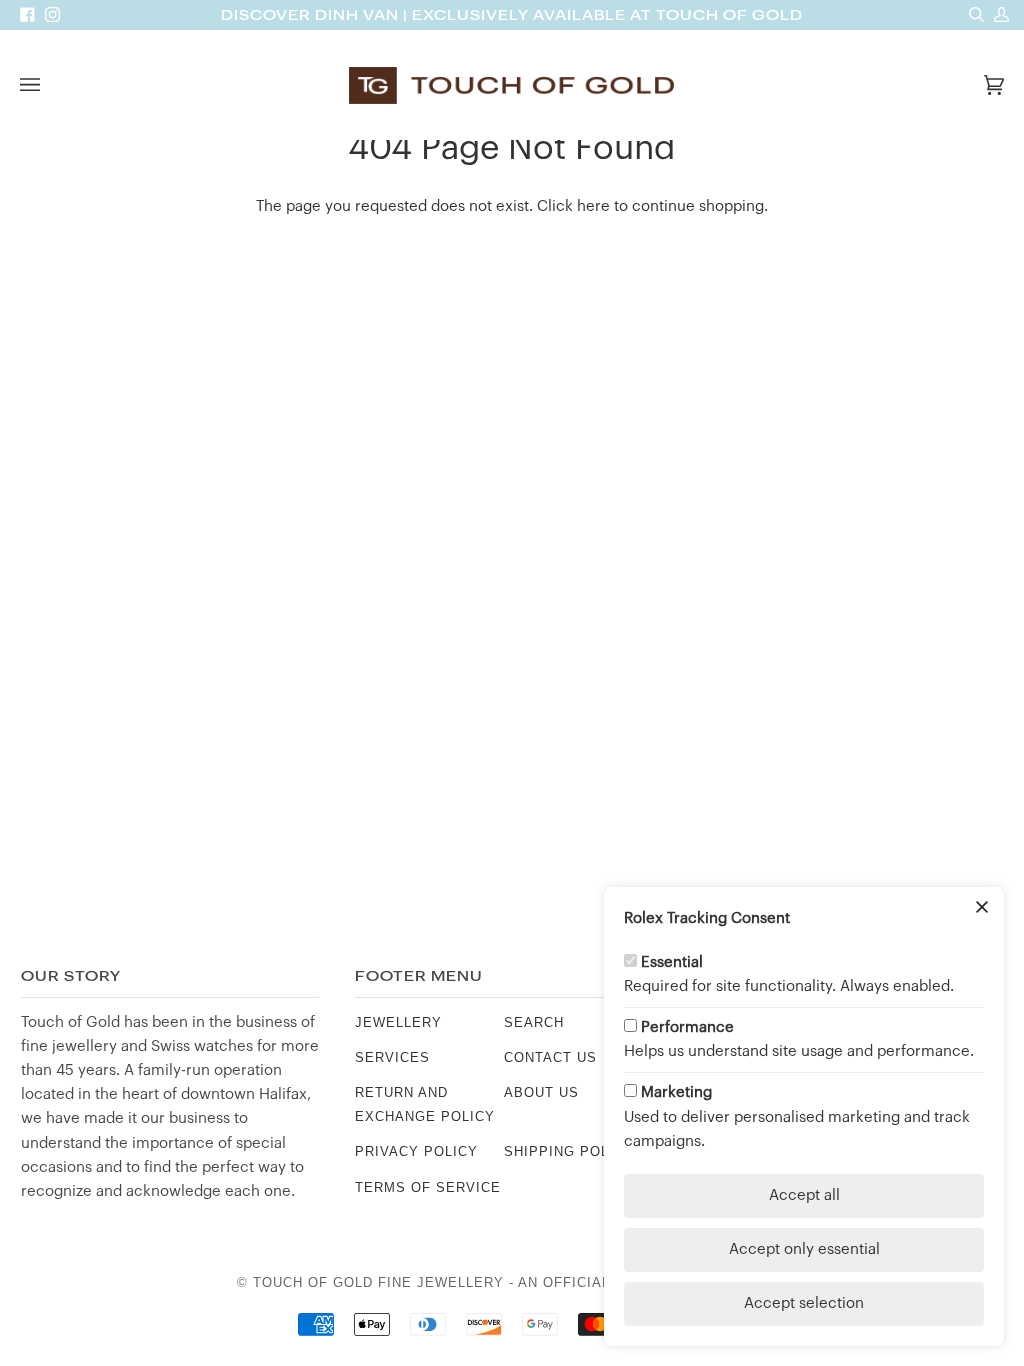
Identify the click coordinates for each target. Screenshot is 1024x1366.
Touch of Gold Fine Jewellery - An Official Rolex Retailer (496, 1282)
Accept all (804, 1195)
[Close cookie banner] (982, 909)
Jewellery (398, 1022)
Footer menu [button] (419, 976)
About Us (541, 1092)
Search (534, 1022)
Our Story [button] (71, 976)
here (593, 206)
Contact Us (550, 1057)
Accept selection (804, 1303)
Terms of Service (428, 1187)
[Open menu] (50, 85)
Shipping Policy (569, 1151)
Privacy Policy (416, 1151)
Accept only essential (804, 1249)
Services (392, 1057)
